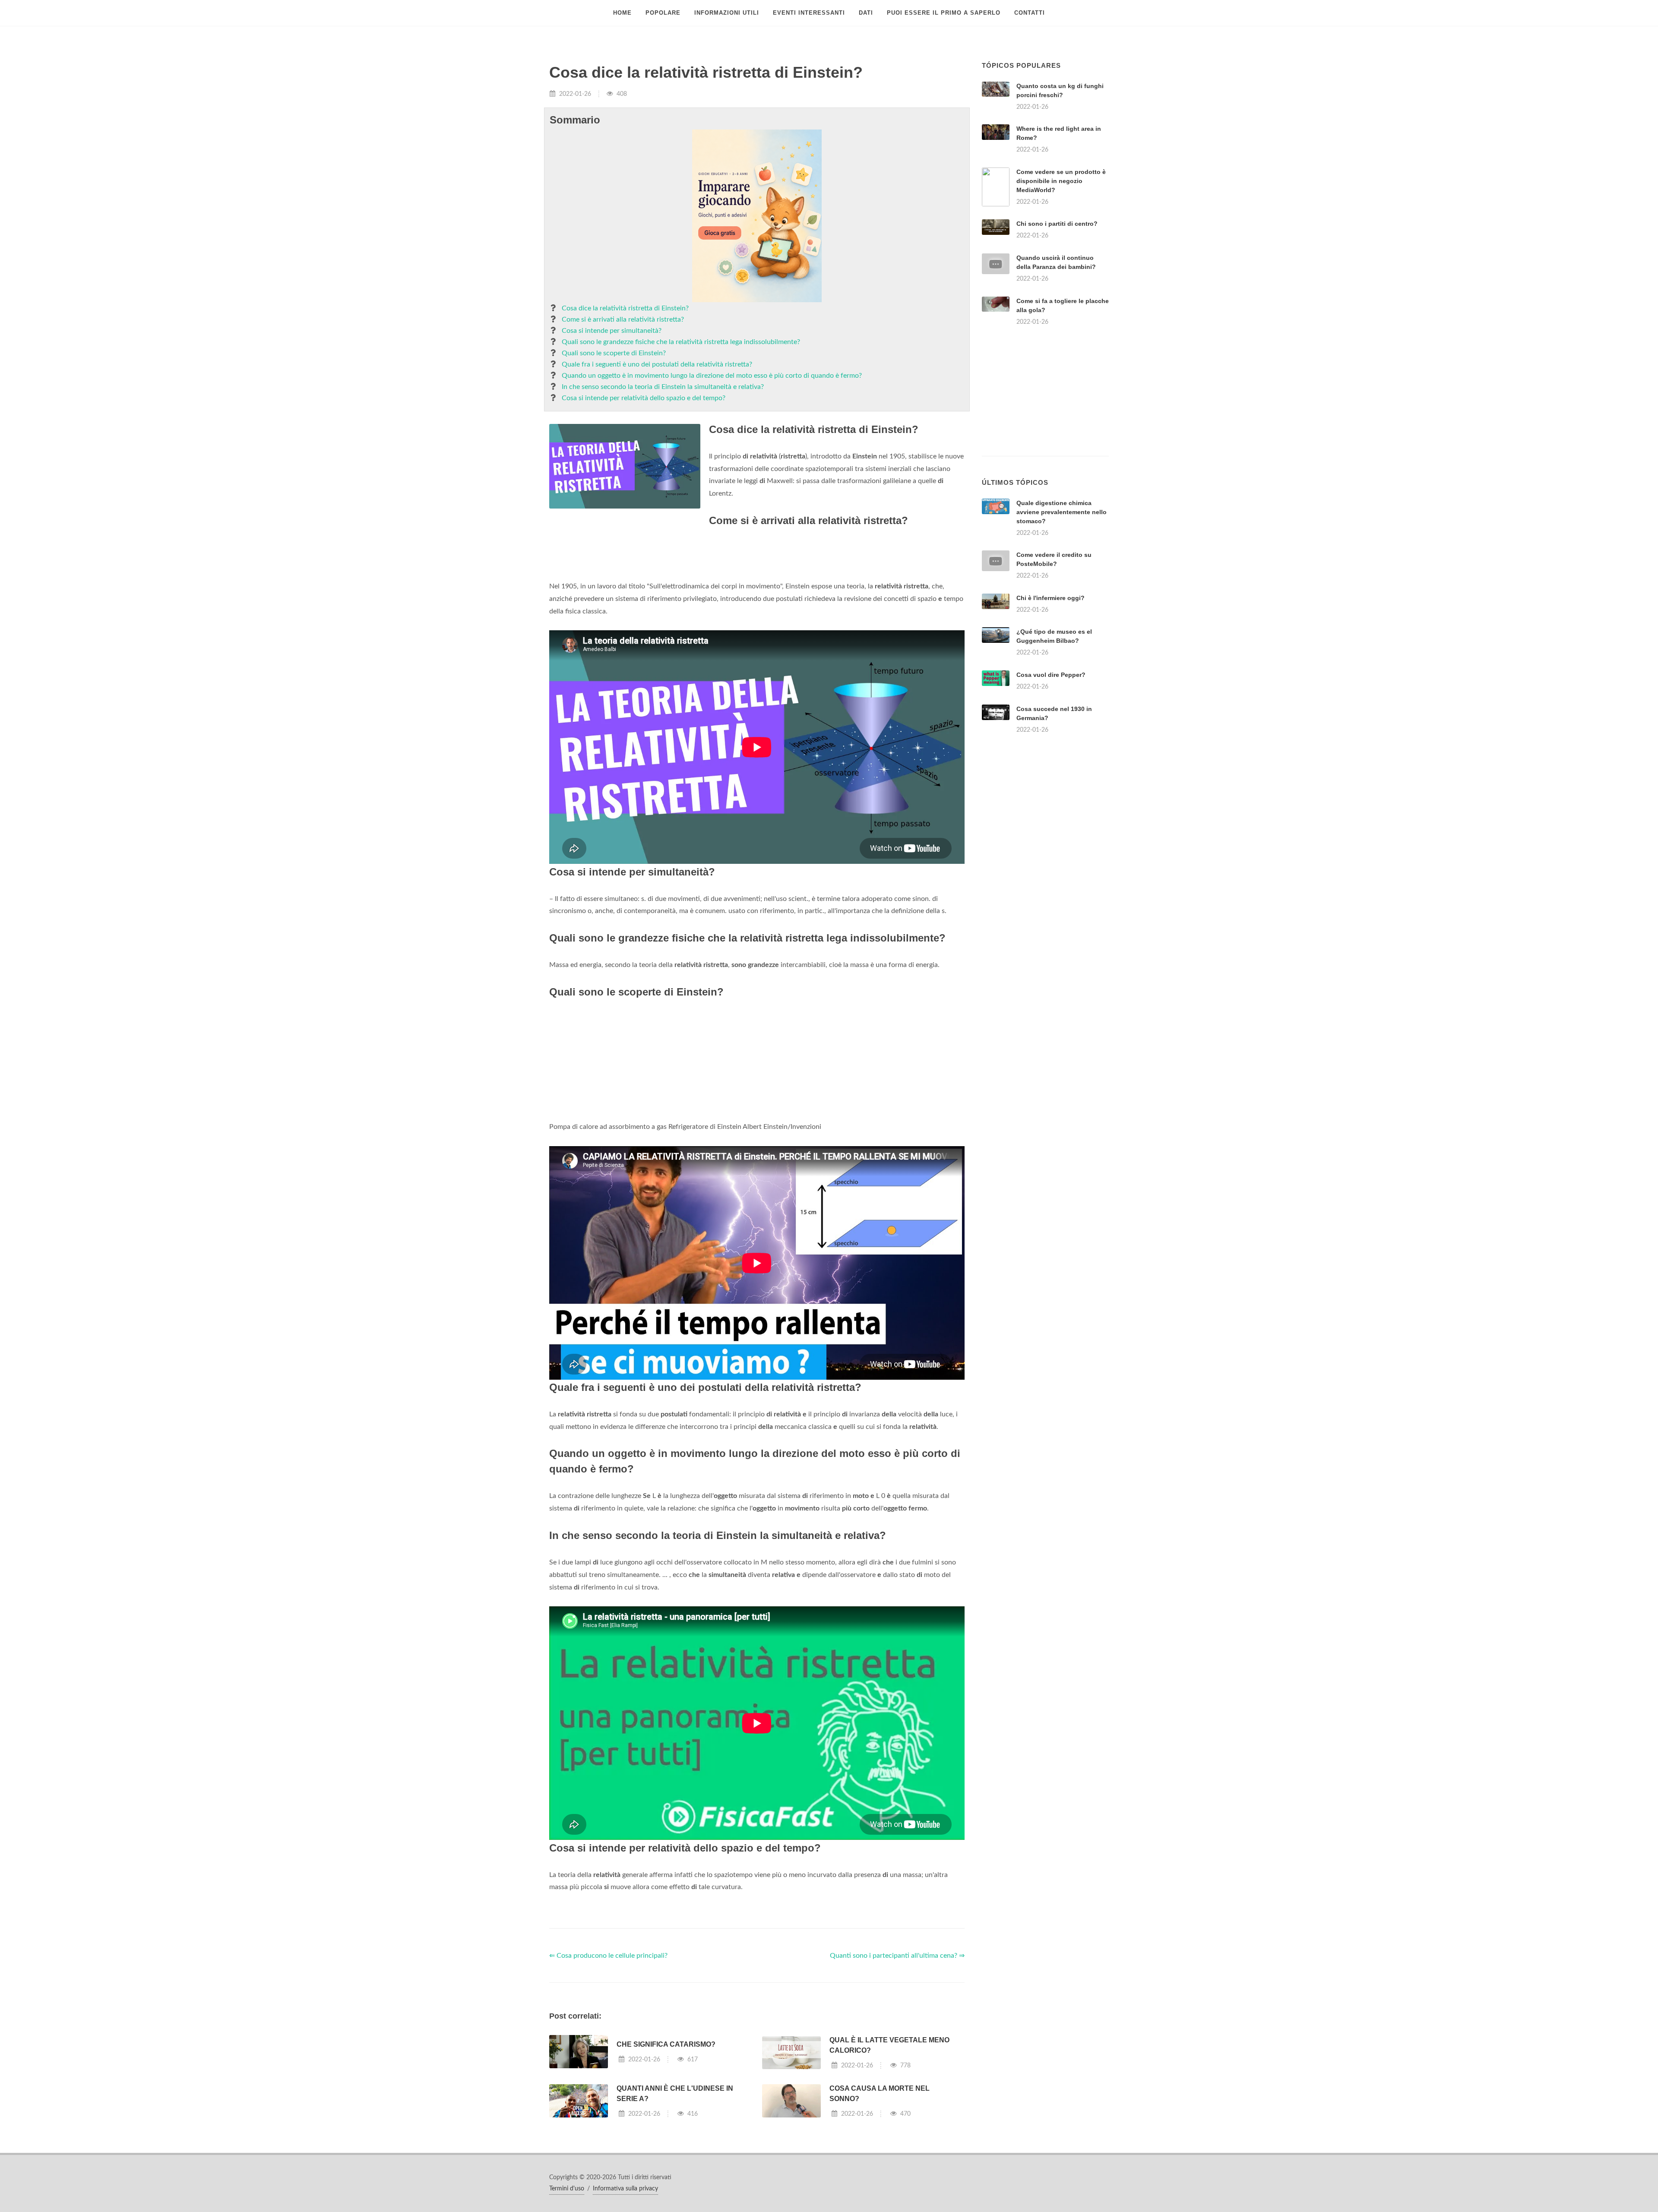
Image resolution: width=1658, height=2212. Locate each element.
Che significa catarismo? (666, 2044)
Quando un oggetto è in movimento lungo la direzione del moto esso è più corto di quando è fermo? (712, 376)
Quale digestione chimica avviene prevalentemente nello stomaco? (1062, 512)
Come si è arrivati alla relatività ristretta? (623, 319)
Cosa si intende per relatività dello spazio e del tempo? (644, 398)
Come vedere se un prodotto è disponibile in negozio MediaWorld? (1061, 181)
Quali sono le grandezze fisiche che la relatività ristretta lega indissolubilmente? (681, 342)
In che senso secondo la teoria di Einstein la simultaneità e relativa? (663, 387)
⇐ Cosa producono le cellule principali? (608, 1956)
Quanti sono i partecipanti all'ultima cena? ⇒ (897, 1956)
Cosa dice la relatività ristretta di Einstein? (625, 308)
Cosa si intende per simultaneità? (612, 331)
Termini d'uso (567, 2189)
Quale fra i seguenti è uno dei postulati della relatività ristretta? (657, 364)
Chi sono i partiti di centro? (1057, 224)
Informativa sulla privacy (625, 2189)
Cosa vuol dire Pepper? (1051, 675)
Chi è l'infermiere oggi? (1050, 598)
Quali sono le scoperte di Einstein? (614, 353)
